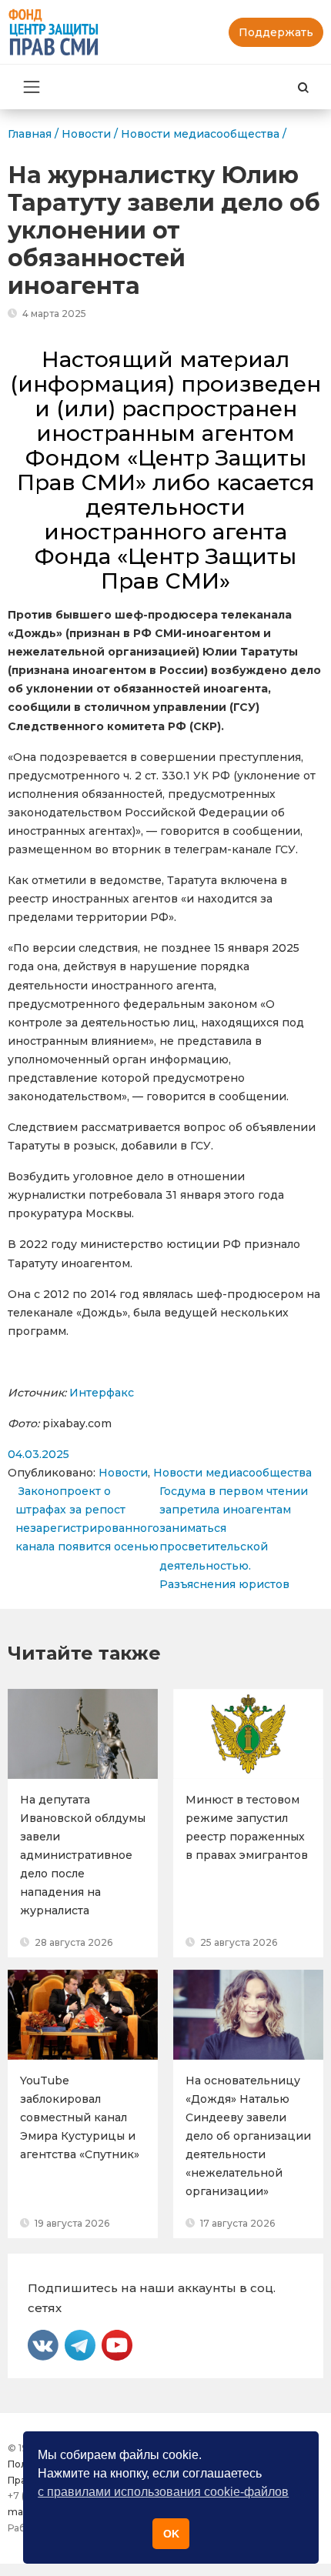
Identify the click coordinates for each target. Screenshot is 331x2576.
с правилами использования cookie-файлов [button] (163, 2492)
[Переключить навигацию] (32, 87)
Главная (30, 134)
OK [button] (171, 2534)
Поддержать (276, 32)
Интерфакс (102, 1393)
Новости (123, 1473)
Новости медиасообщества (232, 1473)
